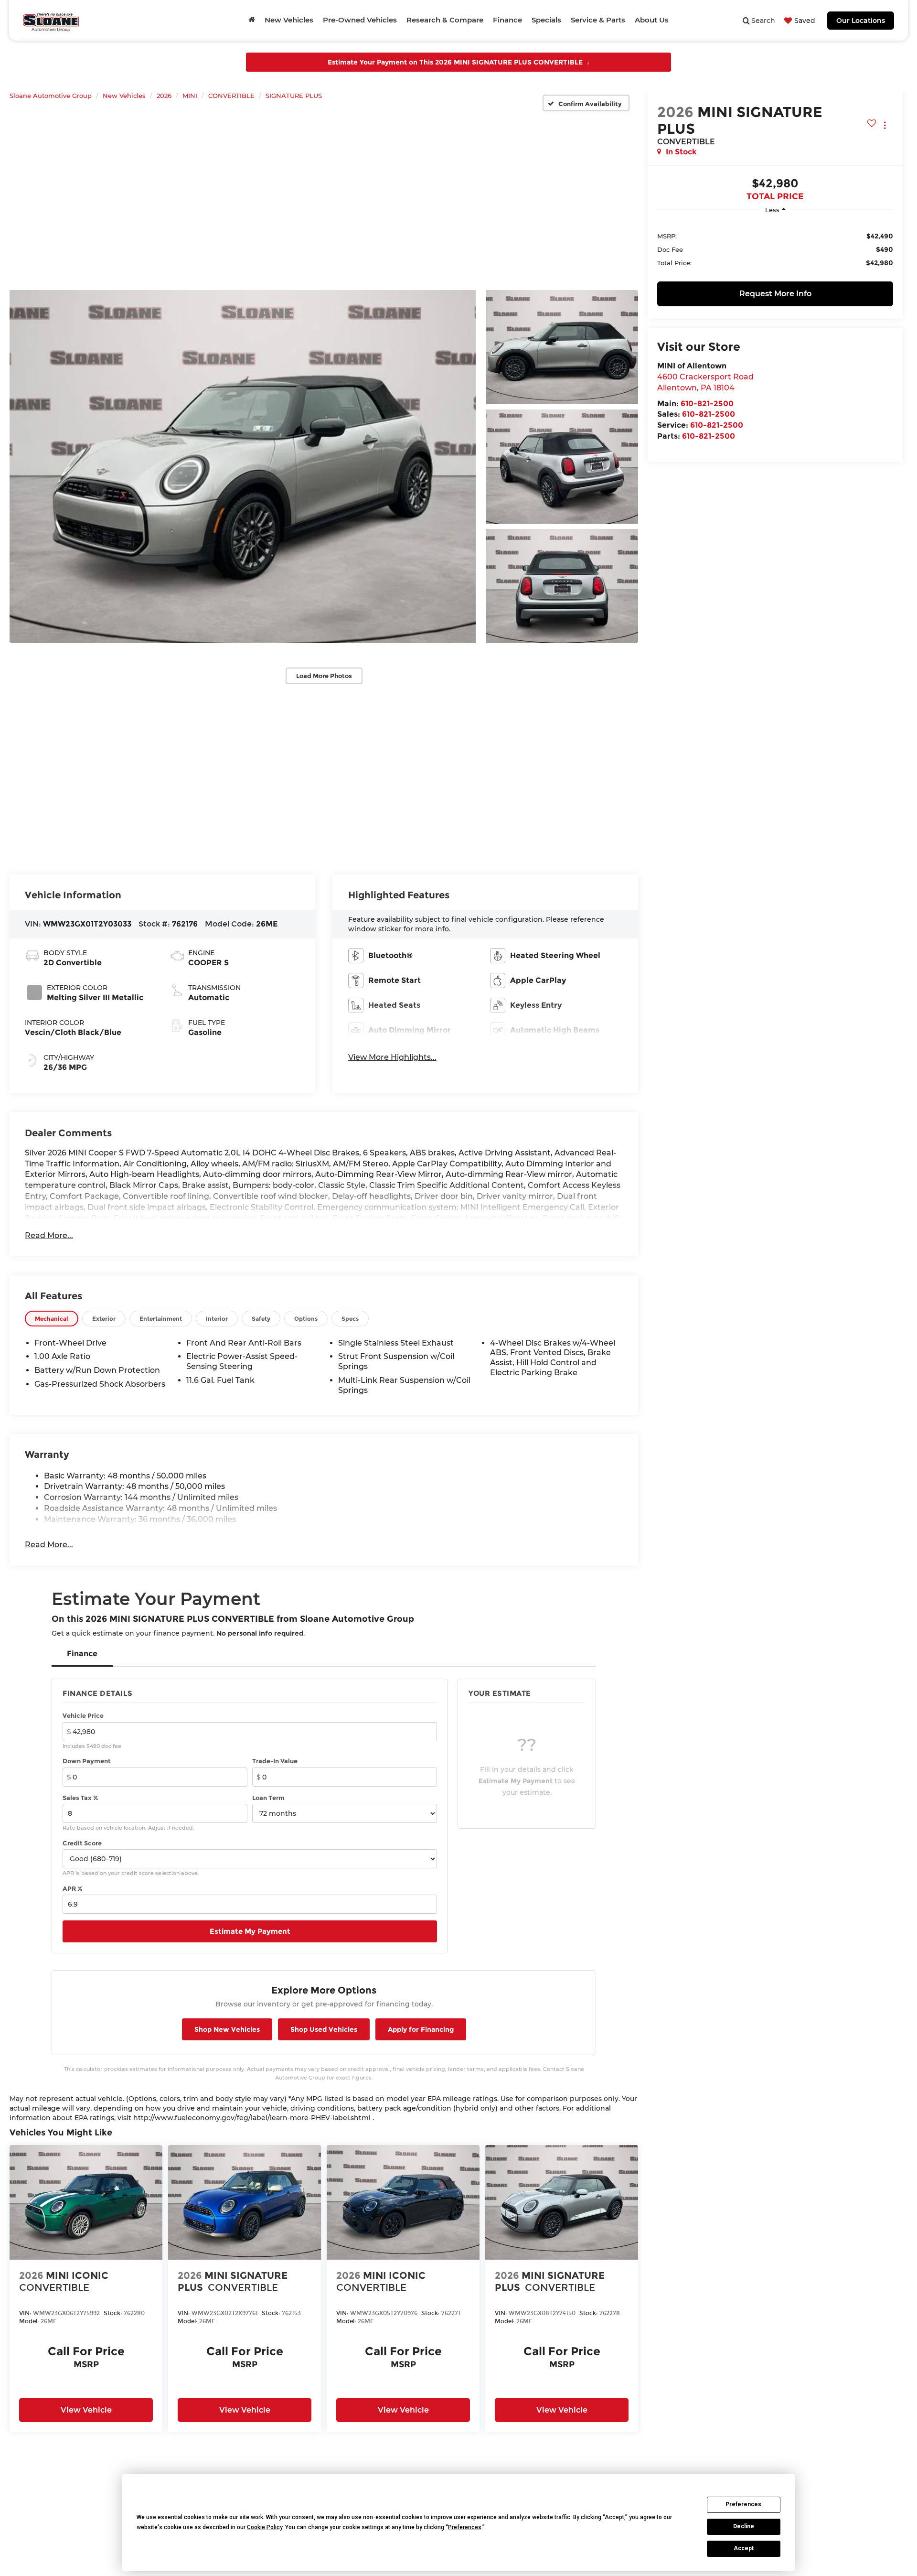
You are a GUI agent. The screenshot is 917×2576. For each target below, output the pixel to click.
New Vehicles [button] (289, 20)
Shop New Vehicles (227, 2029)
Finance (82, 1654)
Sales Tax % (80, 1798)
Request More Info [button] (775, 294)
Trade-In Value (275, 1761)
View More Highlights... (392, 1057)
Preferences (743, 2504)
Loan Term (268, 1798)
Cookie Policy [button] (265, 2527)
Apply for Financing (421, 2029)
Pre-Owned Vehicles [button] (360, 20)
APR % (73, 1888)
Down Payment (87, 1761)
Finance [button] (507, 20)
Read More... (49, 1235)
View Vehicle (86, 2410)
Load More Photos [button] (324, 676)
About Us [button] (652, 20)
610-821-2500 (707, 403)
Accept (744, 2548)
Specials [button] (546, 20)
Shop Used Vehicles (324, 2029)
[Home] (252, 20)
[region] (775, 249)
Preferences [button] (465, 2527)
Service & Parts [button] (598, 20)
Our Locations (861, 21)
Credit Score (82, 1843)
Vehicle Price (83, 1715)
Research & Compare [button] (445, 20)
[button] (243, 466)
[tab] (52, 1319)
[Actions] (885, 125)
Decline (744, 2526)
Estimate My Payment (250, 1931)
